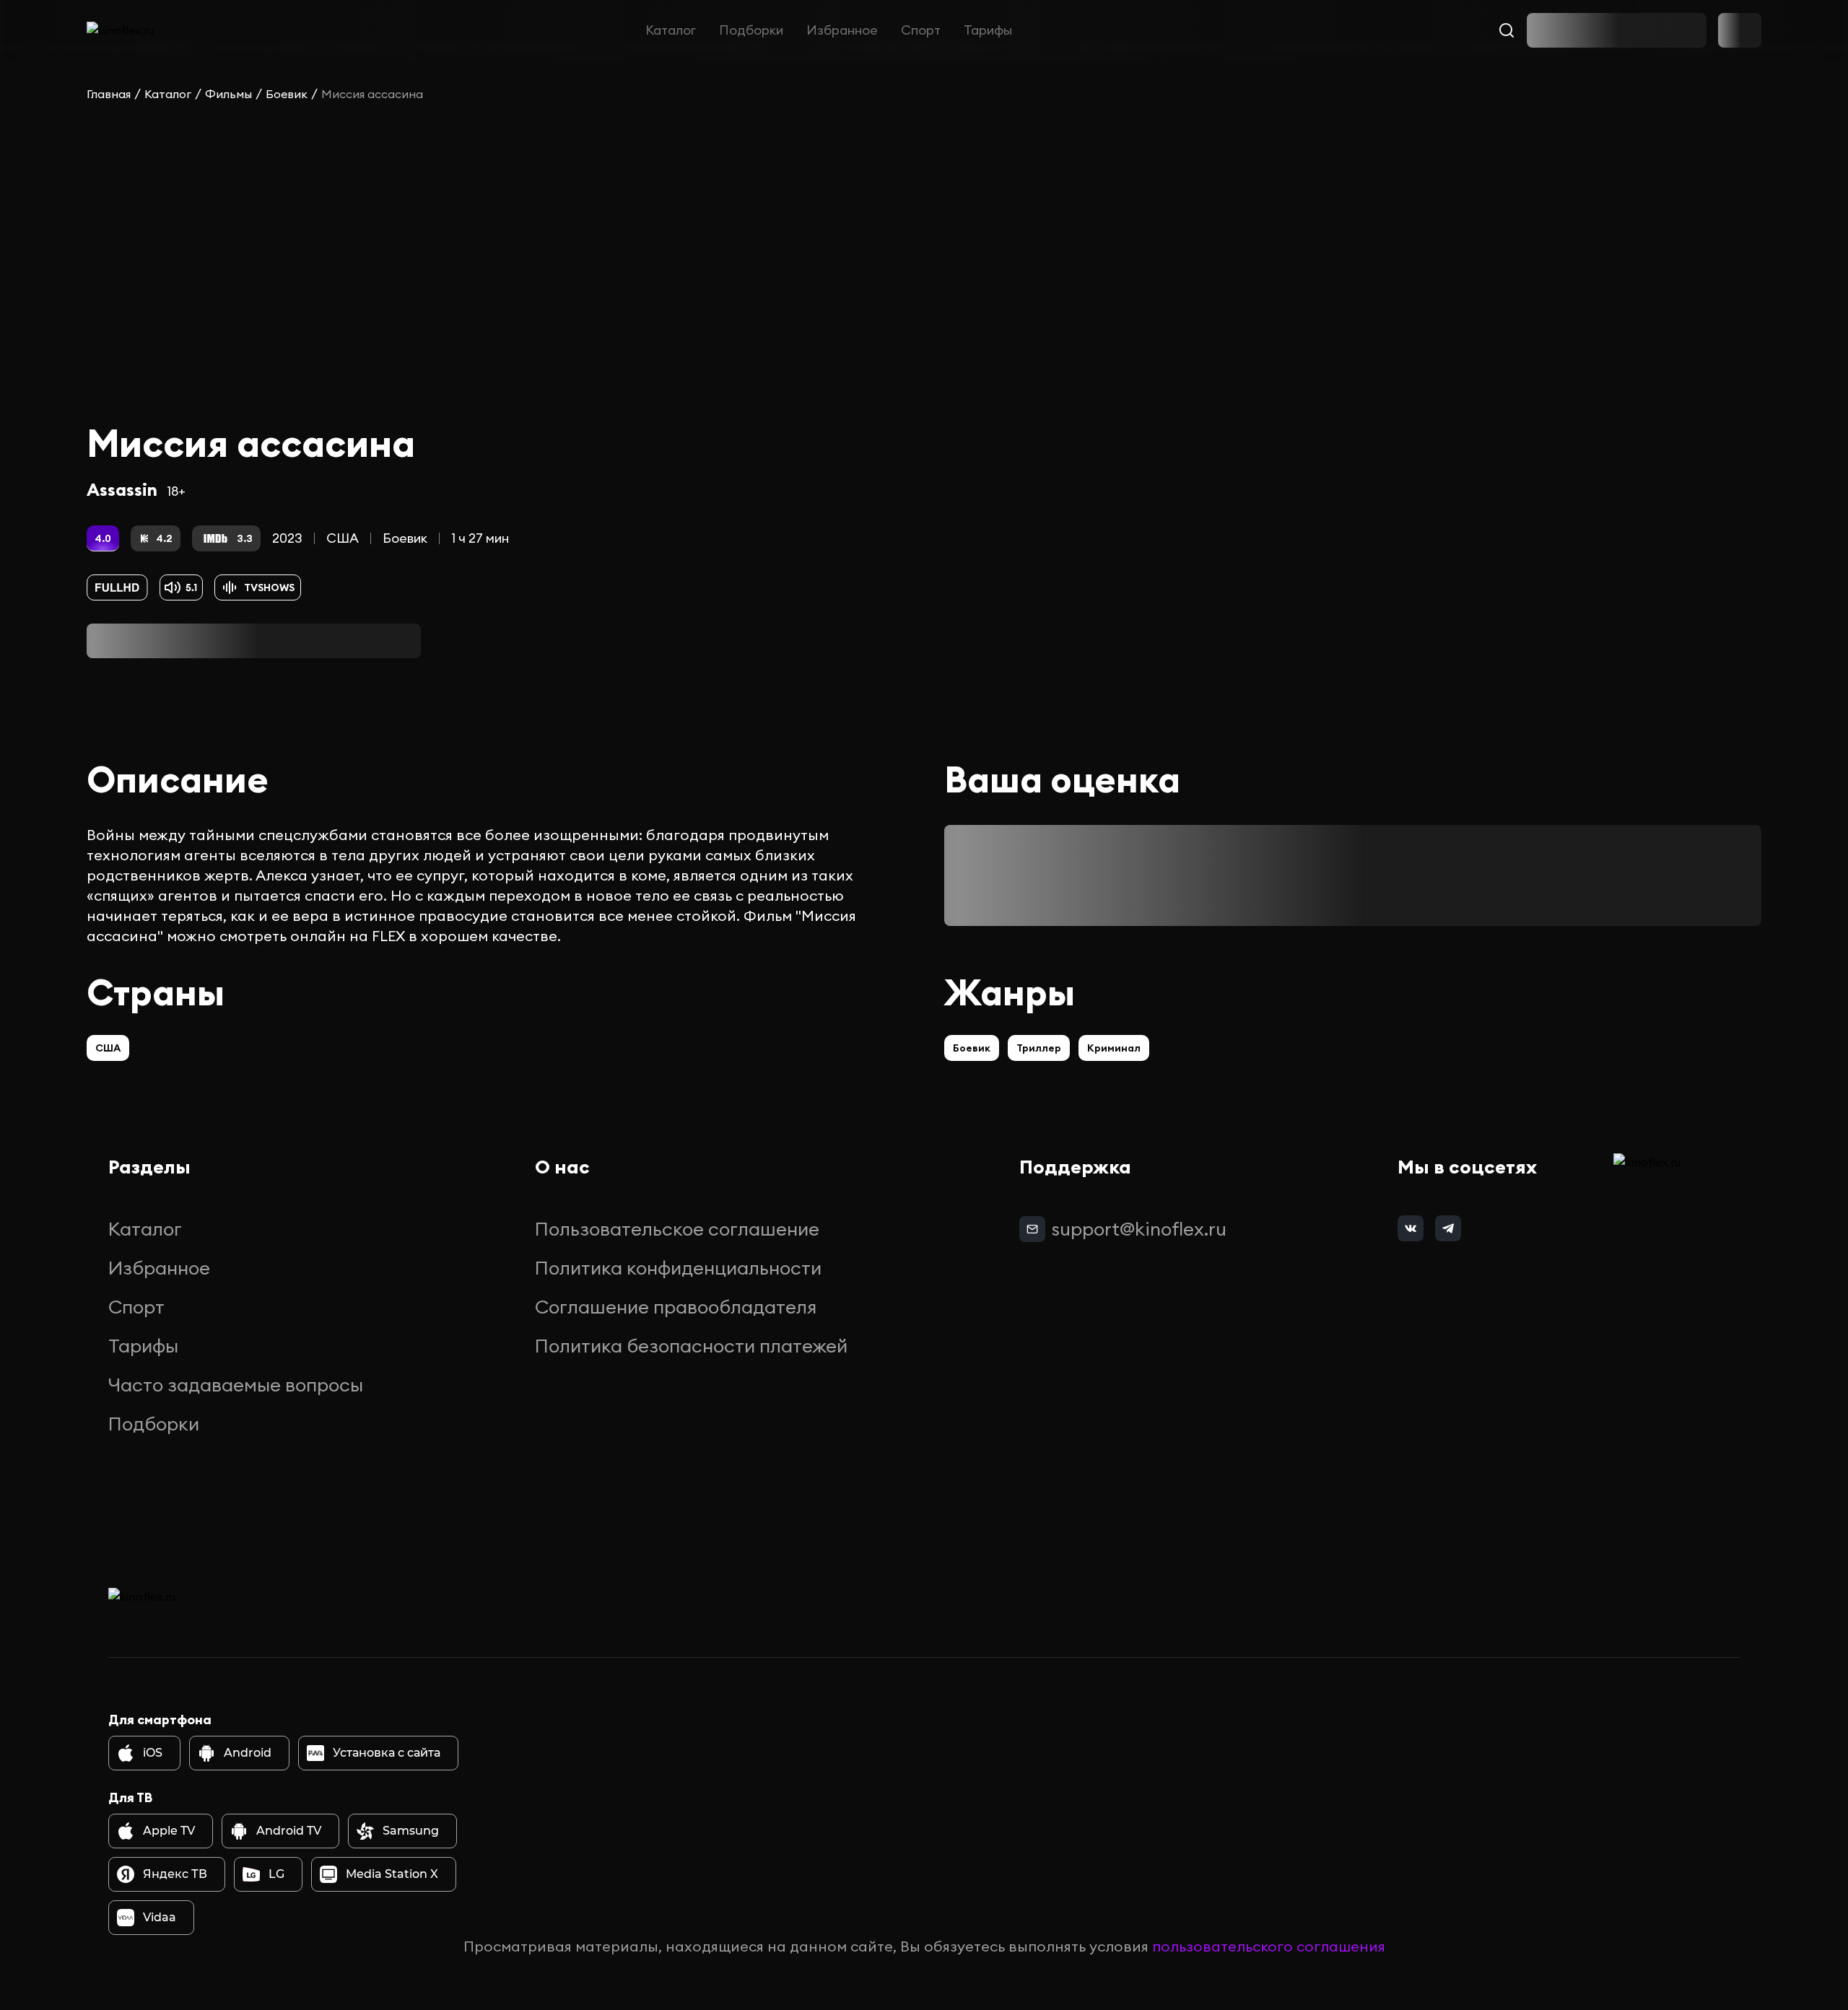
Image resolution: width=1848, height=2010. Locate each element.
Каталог (671, 30)
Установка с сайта (387, 1753)
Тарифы (988, 30)
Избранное (842, 30)
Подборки (751, 30)
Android (248, 1753)
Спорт (921, 30)
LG (276, 1874)
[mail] (1032, 1229)
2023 (287, 538)
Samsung (411, 1831)
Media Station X (392, 1874)
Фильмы (228, 94)
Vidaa (160, 1917)
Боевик (287, 94)
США (343, 538)
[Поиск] (1507, 30)
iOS (153, 1753)
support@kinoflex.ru (1139, 1229)
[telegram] (1448, 1228)
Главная (109, 94)
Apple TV (169, 1831)
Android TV (289, 1831)
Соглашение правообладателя (676, 1307)
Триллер (1039, 1048)
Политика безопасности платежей (691, 1346)
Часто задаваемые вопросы (236, 1385)
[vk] (1411, 1228)
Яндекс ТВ (175, 1874)
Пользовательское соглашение (677, 1229)
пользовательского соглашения (1269, 1946)
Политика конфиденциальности (678, 1268)
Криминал (1114, 1048)
